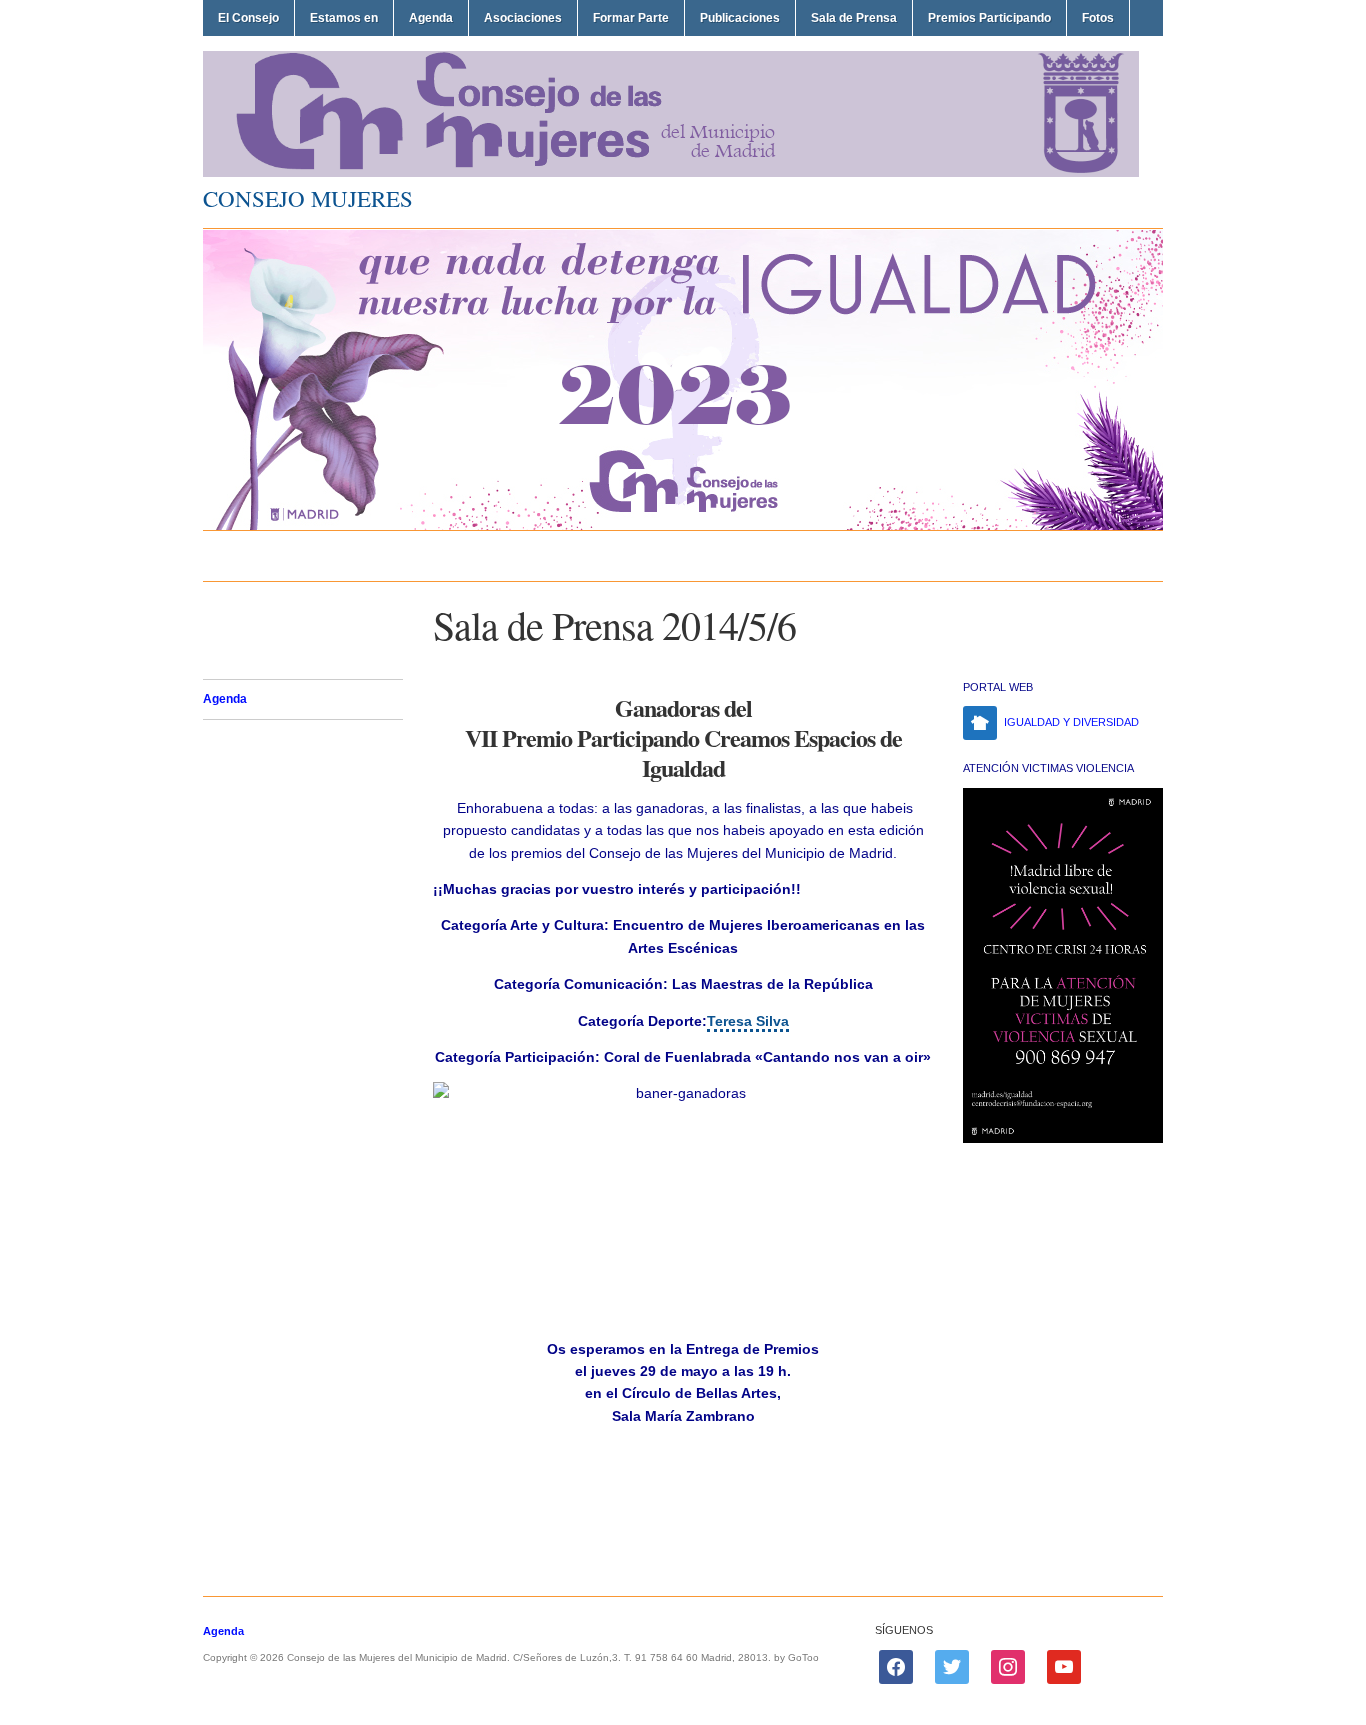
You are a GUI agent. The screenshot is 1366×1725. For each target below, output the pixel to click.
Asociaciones (523, 18)
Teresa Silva (748, 1021)
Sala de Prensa (854, 18)
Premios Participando (989, 18)
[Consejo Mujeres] (671, 173)
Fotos (1098, 18)
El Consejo (248, 18)
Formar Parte (631, 18)
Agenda (431, 18)
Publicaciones (740, 18)
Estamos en (344, 18)
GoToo (803, 1657)
